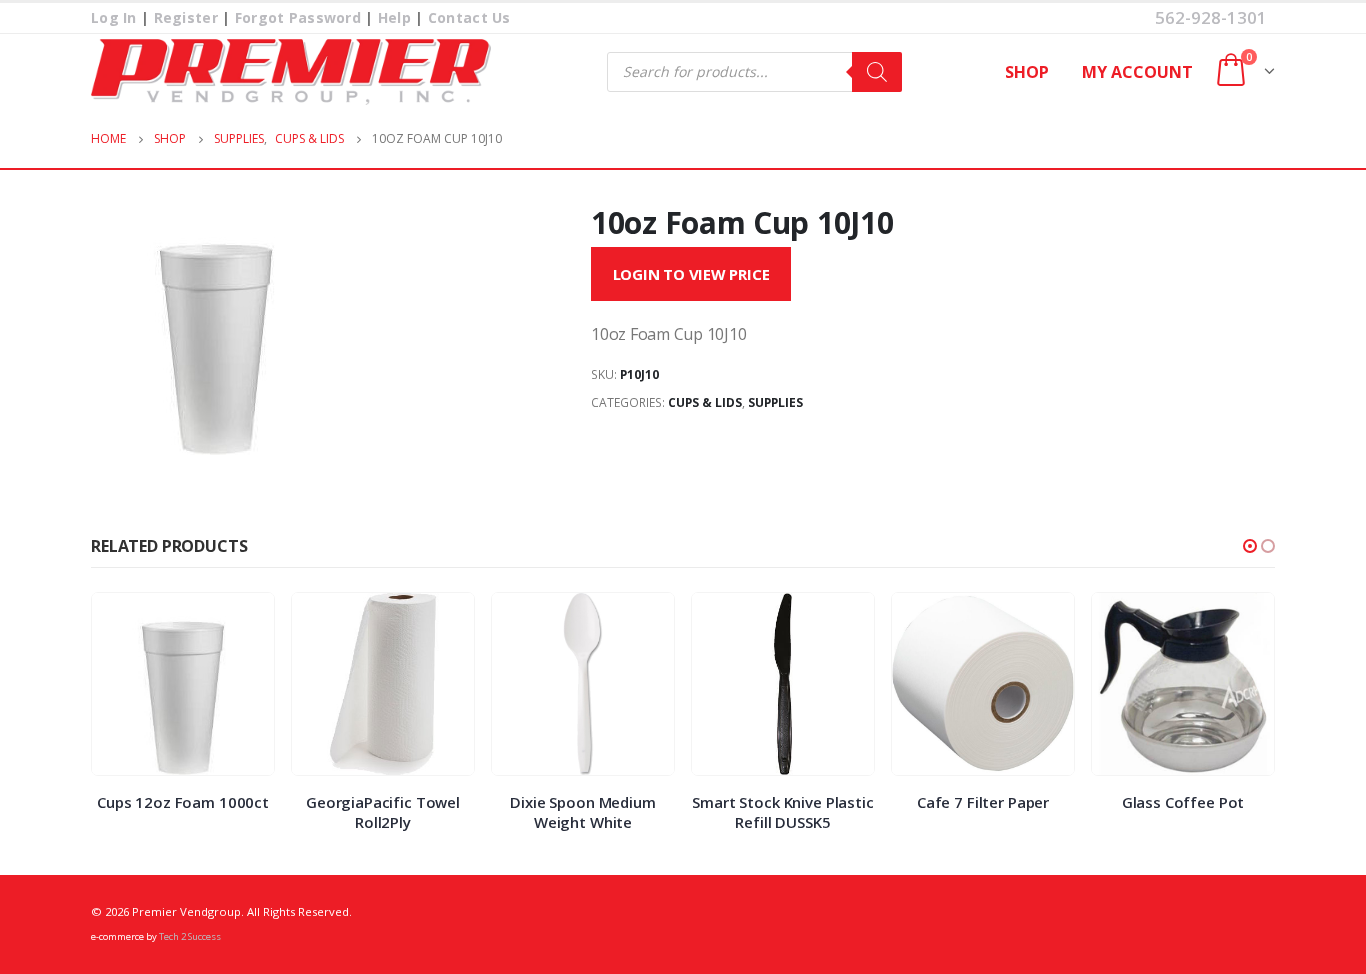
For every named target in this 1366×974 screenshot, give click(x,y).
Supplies (775, 402)
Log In (114, 17)
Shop (1027, 72)
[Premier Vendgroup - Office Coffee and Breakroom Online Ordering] (291, 72)
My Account (1137, 72)
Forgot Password (298, 17)
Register (186, 17)
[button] (1250, 546)
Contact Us (469, 17)
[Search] (877, 72)
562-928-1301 (1211, 17)
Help (394, 17)
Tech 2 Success (190, 936)
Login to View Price (691, 274)
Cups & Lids (705, 402)
